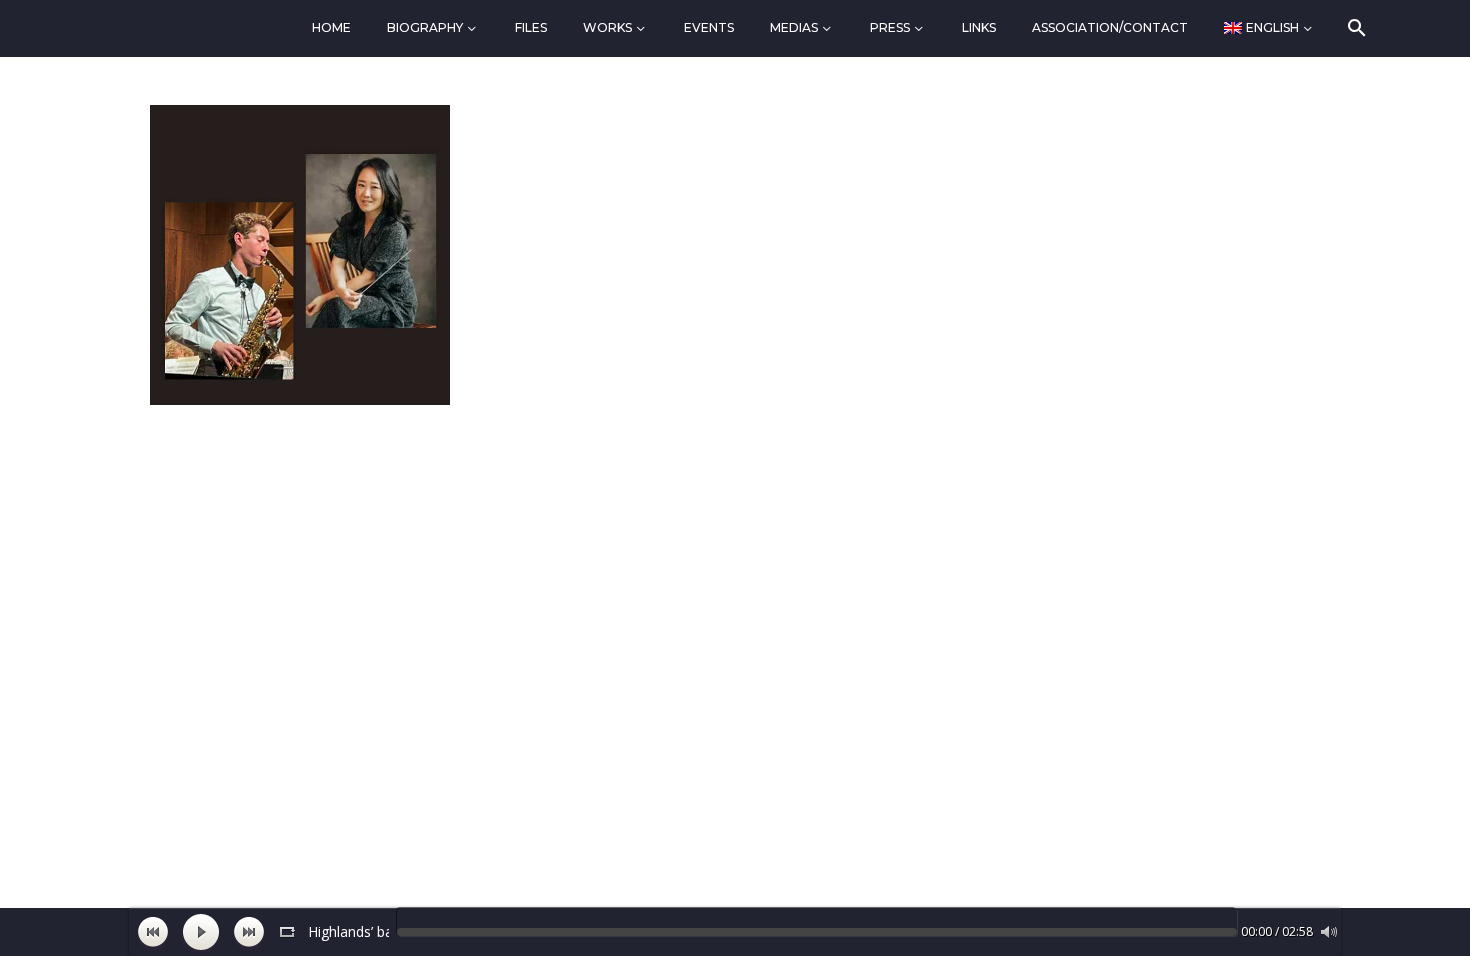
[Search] (1355, 28)
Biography (425, 27)
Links (979, 27)
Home (331, 27)
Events (709, 27)
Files (531, 27)
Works (607, 27)
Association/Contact (1110, 27)
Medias (794, 27)
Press (890, 27)
